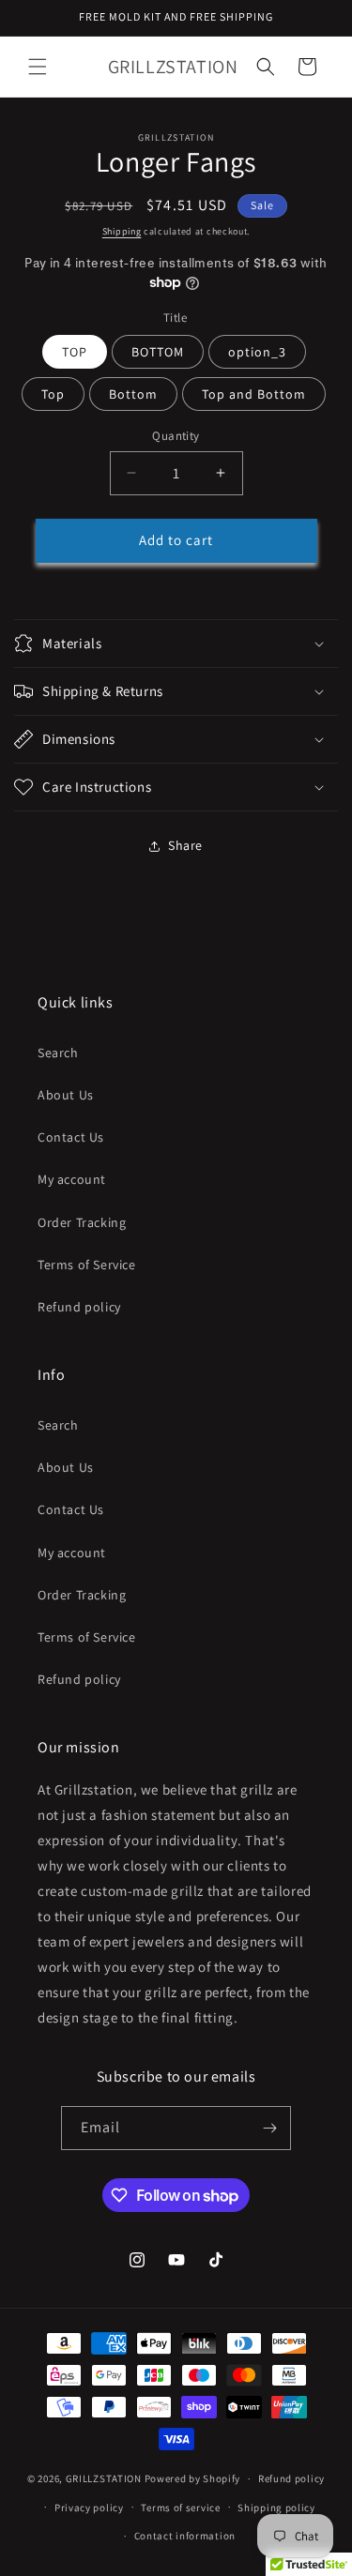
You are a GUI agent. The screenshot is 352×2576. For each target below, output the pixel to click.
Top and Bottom (254, 394)
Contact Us (71, 1137)
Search (58, 1053)
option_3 (257, 352)
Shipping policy (276, 2508)
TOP (75, 352)
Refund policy (79, 1307)
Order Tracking (82, 1222)
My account (72, 1179)
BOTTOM (158, 352)
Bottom (133, 394)
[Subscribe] (269, 2128)
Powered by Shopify (193, 2478)
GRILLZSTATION (105, 2478)
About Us (66, 1095)
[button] (38, 67)
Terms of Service (87, 1265)
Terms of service (180, 2508)
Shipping (122, 231)
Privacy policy (89, 2508)
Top (53, 394)
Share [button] (185, 845)
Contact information (185, 2536)
